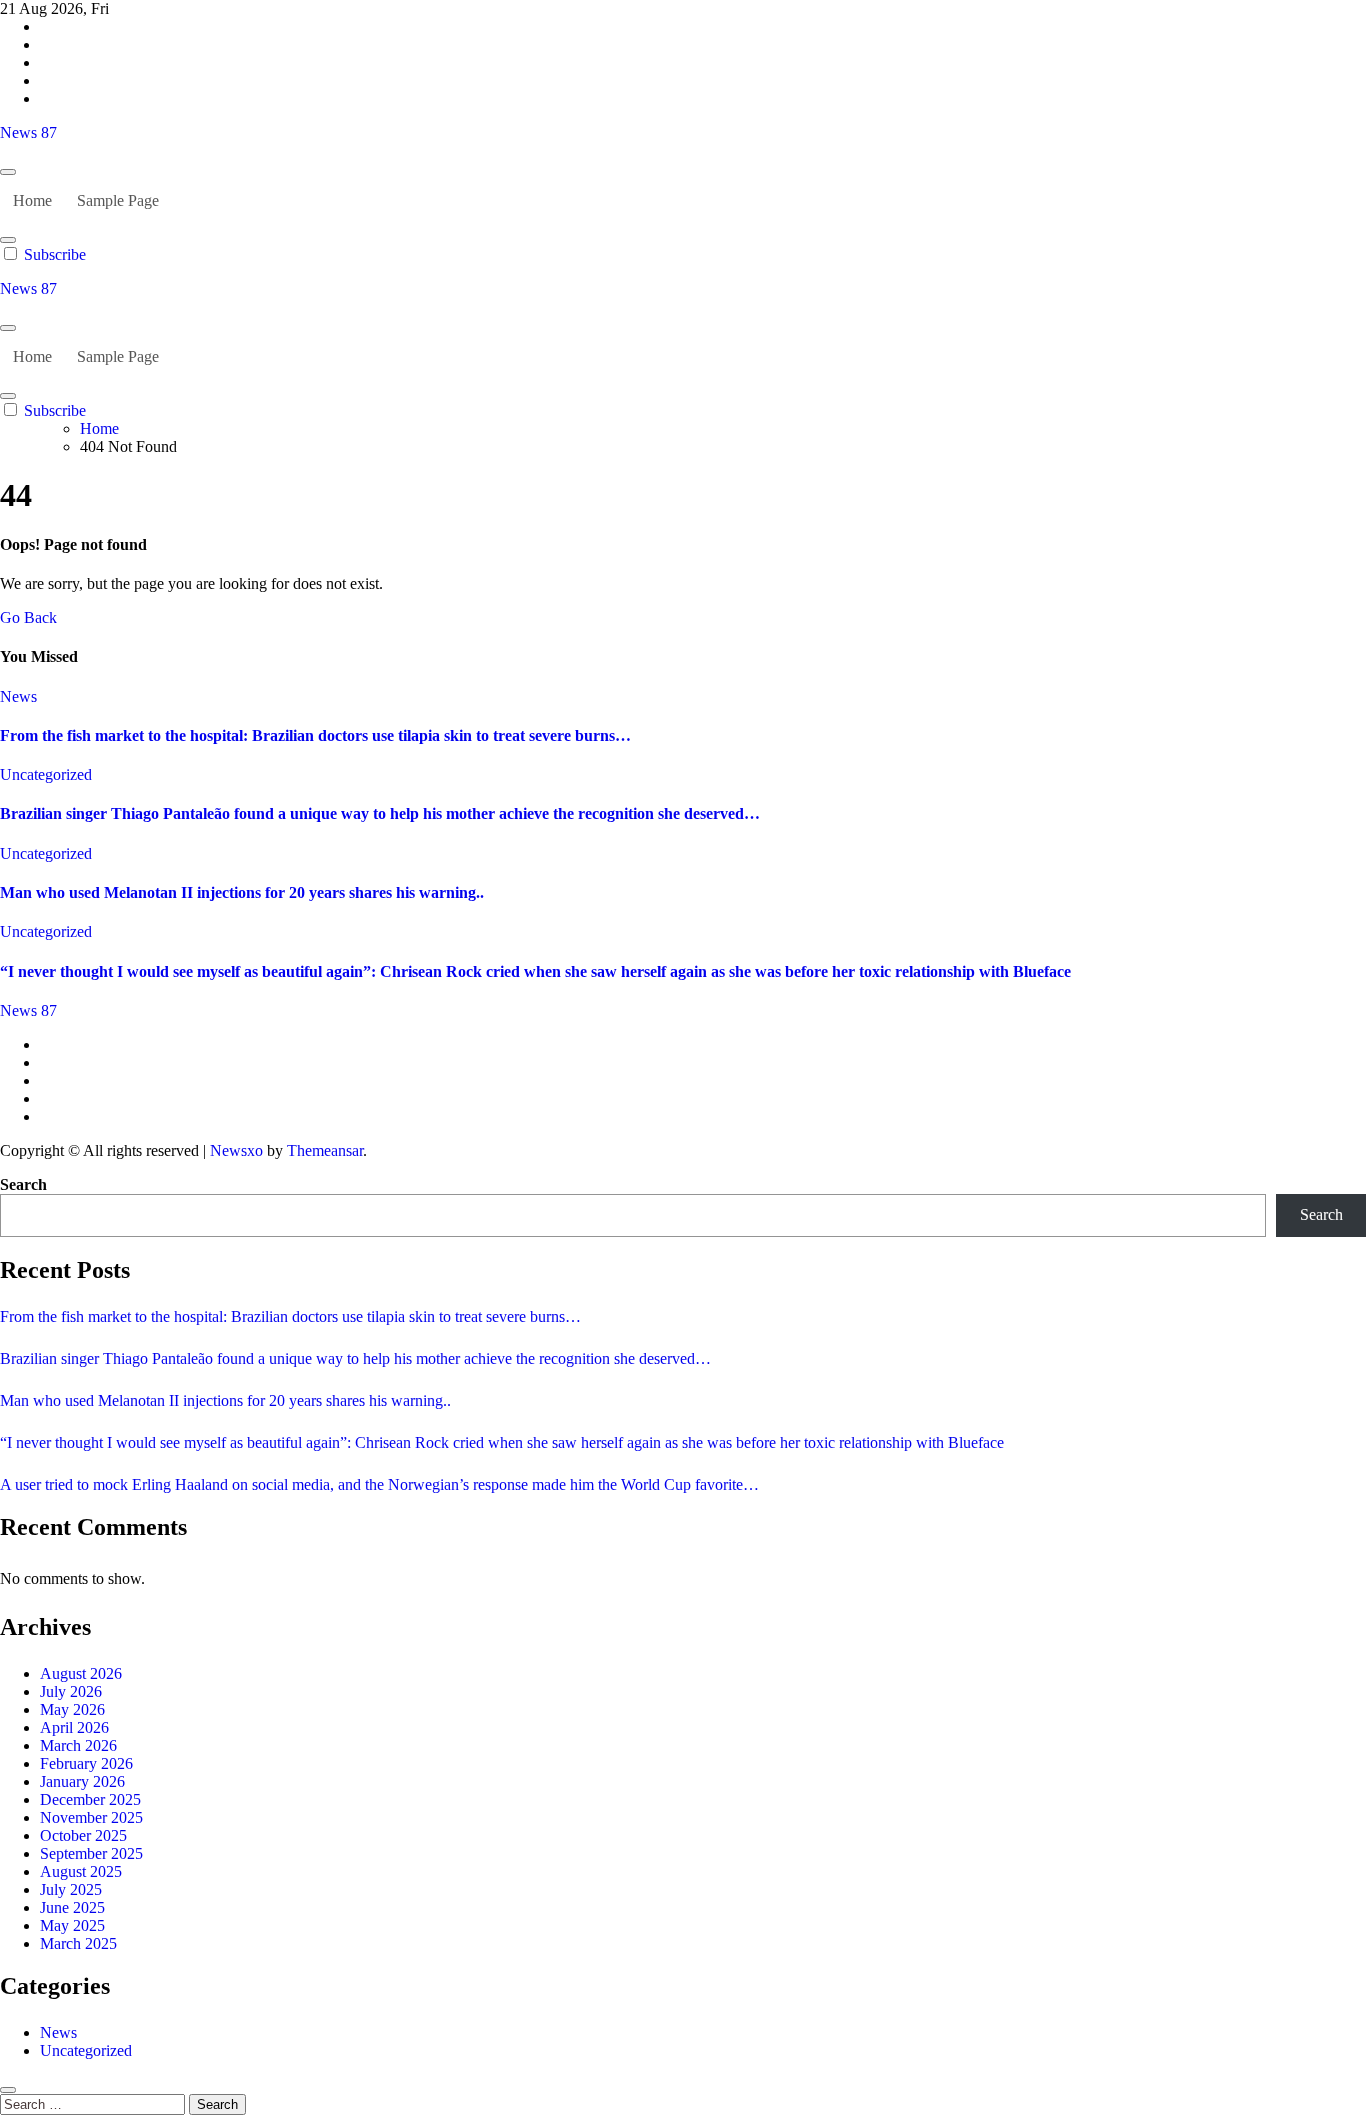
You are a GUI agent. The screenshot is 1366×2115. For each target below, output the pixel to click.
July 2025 (71, 1889)
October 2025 (83, 1835)
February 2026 (86, 1763)
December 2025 (90, 1799)
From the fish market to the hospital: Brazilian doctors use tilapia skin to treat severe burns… (315, 735)
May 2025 (72, 1925)
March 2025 (78, 1943)
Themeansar (325, 1150)
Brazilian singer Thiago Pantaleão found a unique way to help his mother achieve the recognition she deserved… (380, 813)
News (18, 696)
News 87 (28, 132)
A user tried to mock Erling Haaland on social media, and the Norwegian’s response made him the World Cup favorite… (379, 1484)
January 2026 (82, 1781)
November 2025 (91, 1817)
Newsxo (236, 1150)
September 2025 (91, 1853)
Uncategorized (46, 774)
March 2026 (78, 1745)
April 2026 (74, 1727)
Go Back (28, 617)
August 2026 (81, 1673)
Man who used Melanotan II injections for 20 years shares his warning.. (242, 892)
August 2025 (81, 1871)
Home (32, 200)
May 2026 (72, 1709)
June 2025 (72, 1907)
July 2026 (71, 1691)
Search (23, 1184)
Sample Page (118, 200)
